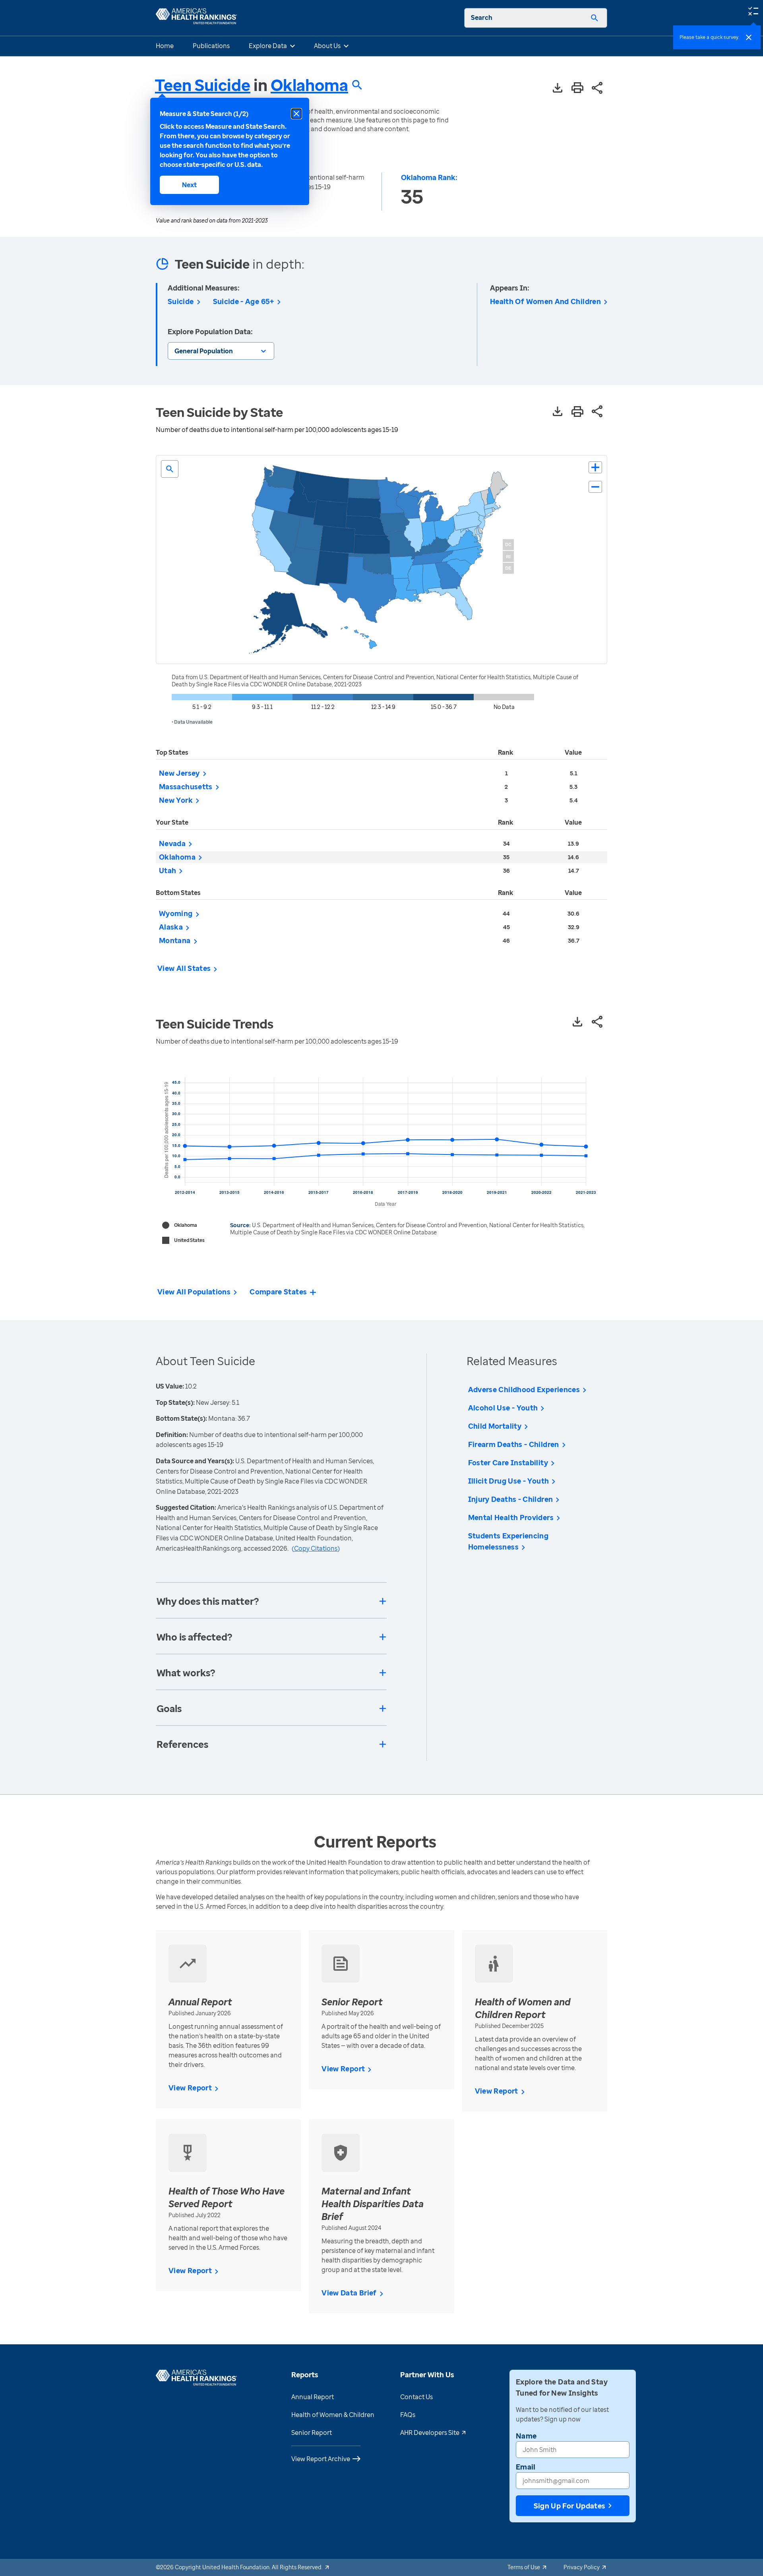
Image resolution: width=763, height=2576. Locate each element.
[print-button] (577, 88)
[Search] (595, 18)
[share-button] (597, 88)
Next (189, 185)
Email (526, 2467)
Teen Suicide (203, 85)
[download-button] (558, 88)
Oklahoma (309, 85)
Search (482, 17)
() (316, 1548)
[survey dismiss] (749, 37)
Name (526, 2436)
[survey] (753, 10)
